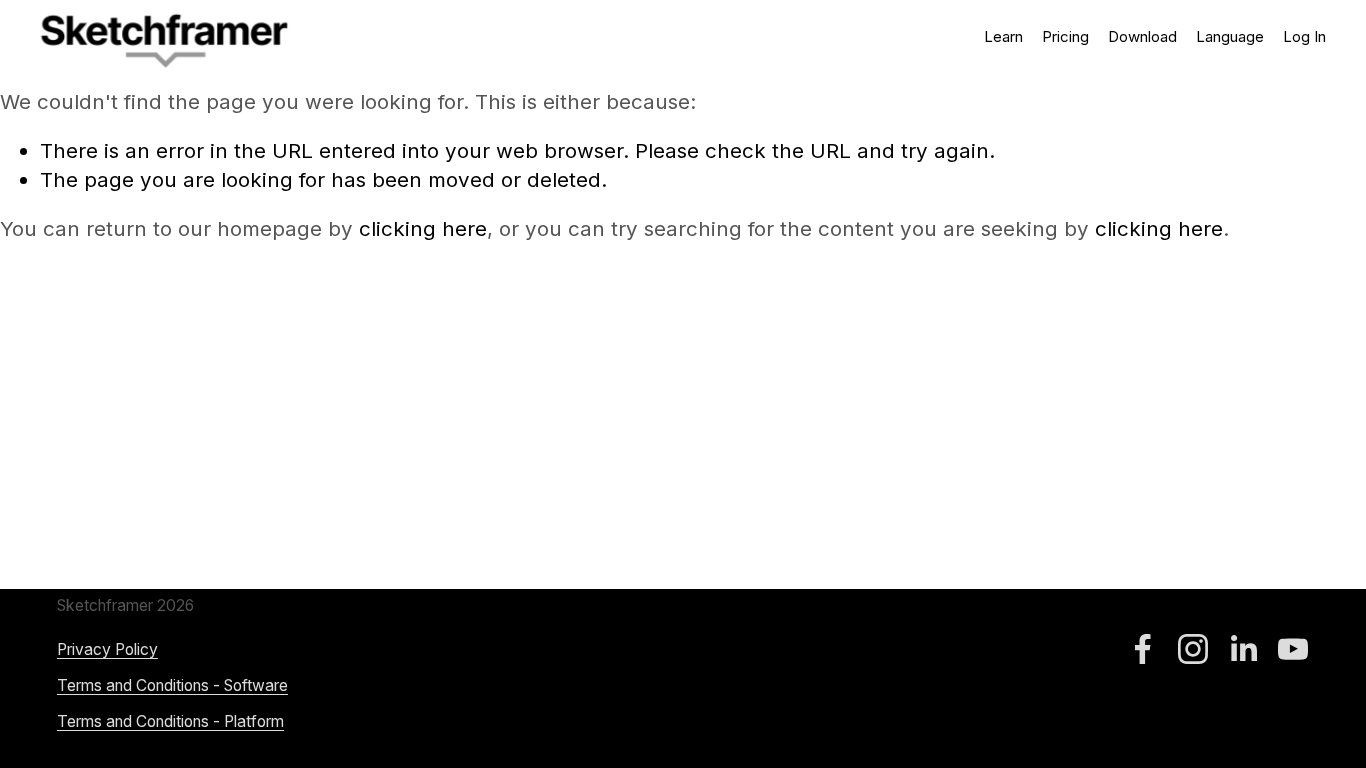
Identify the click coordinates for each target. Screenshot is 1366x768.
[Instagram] (1193, 649)
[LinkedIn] (1243, 649)
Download (1142, 36)
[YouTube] (1293, 649)
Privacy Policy (107, 649)
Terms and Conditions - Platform (170, 721)
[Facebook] (1143, 649)
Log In (1304, 36)
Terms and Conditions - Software (172, 685)
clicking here (423, 228)
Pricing (1065, 36)
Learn (1003, 36)
